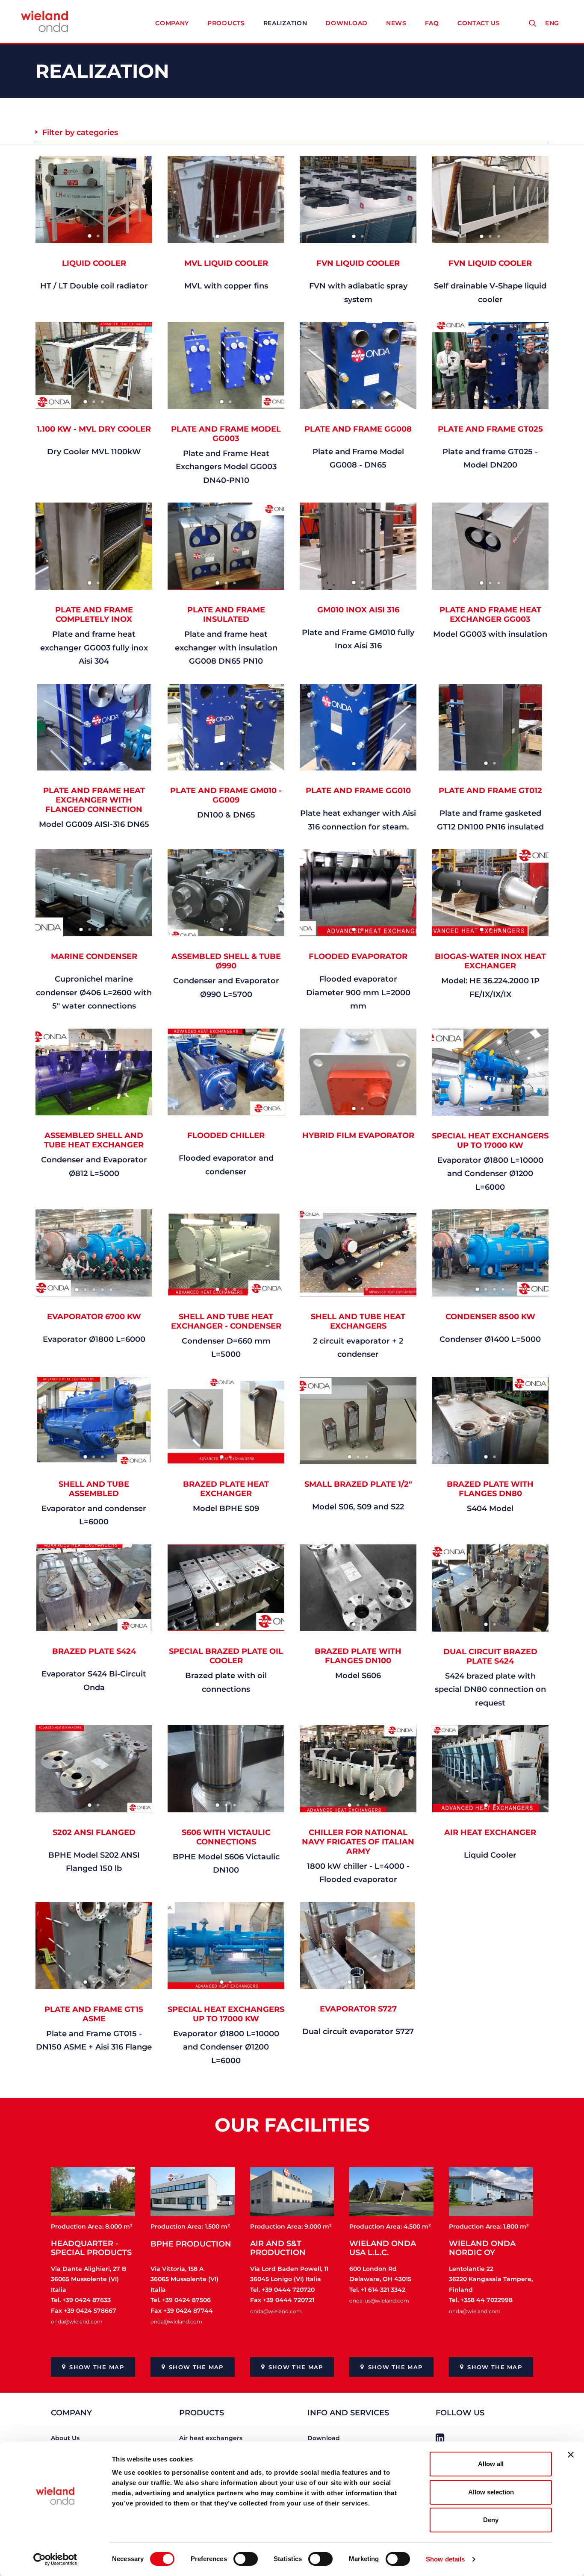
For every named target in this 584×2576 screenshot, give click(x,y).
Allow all (491, 2464)
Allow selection (491, 2492)
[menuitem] (554, 23)
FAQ (432, 23)
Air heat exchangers (211, 2438)
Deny (491, 2520)
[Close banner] (571, 2455)
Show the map (97, 2367)
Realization (285, 23)
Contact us (479, 23)
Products (226, 23)
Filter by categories (80, 132)
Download (347, 23)
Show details (445, 2559)
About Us (65, 2438)
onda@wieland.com (77, 2322)
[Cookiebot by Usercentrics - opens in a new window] (55, 2559)
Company (172, 23)
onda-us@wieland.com (379, 2301)
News (396, 23)
